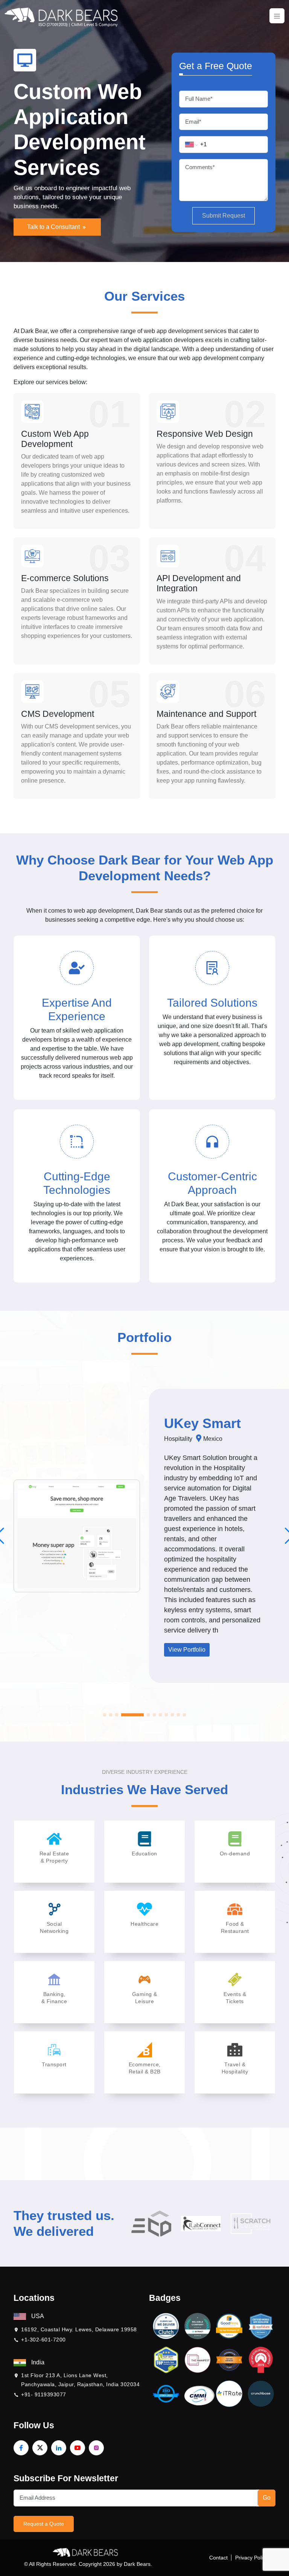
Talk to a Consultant (54, 227)
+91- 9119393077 (44, 2394)
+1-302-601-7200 (43, 2340)
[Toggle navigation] (277, 16)
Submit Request (224, 216)
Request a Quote (44, 2524)
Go (267, 2498)
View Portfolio (205, 1653)
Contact (218, 2558)
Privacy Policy (252, 2558)
